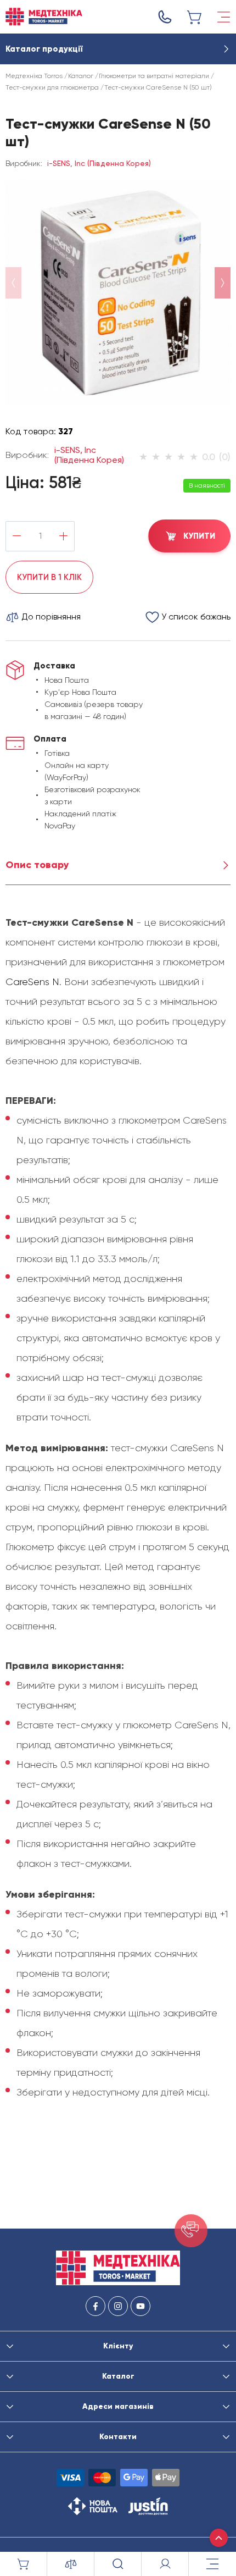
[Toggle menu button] (224, 17)
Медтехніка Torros (34, 76)
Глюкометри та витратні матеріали (154, 76)
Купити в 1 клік (49, 577)
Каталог (81, 76)
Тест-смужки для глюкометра (52, 87)
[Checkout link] (195, 17)
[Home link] (44, 17)
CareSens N (32, 982)
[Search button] (118, 2564)
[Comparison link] (71, 2564)
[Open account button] (165, 2564)
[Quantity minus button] (17, 536)
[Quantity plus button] (63, 536)
